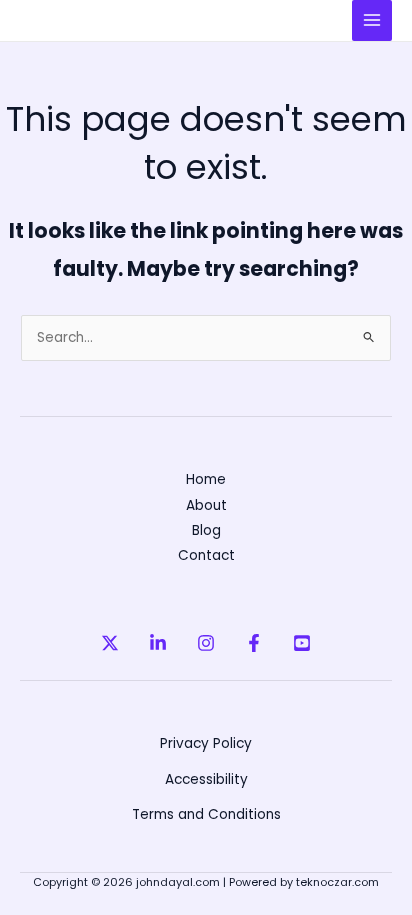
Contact (206, 555)
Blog (206, 530)
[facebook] (254, 643)
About (206, 505)
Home (206, 479)
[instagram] (206, 643)
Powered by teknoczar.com (304, 882)
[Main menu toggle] (372, 20)
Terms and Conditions (206, 814)
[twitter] (110, 643)
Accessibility (206, 779)
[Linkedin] (158, 643)
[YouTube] (302, 643)
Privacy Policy (206, 743)
